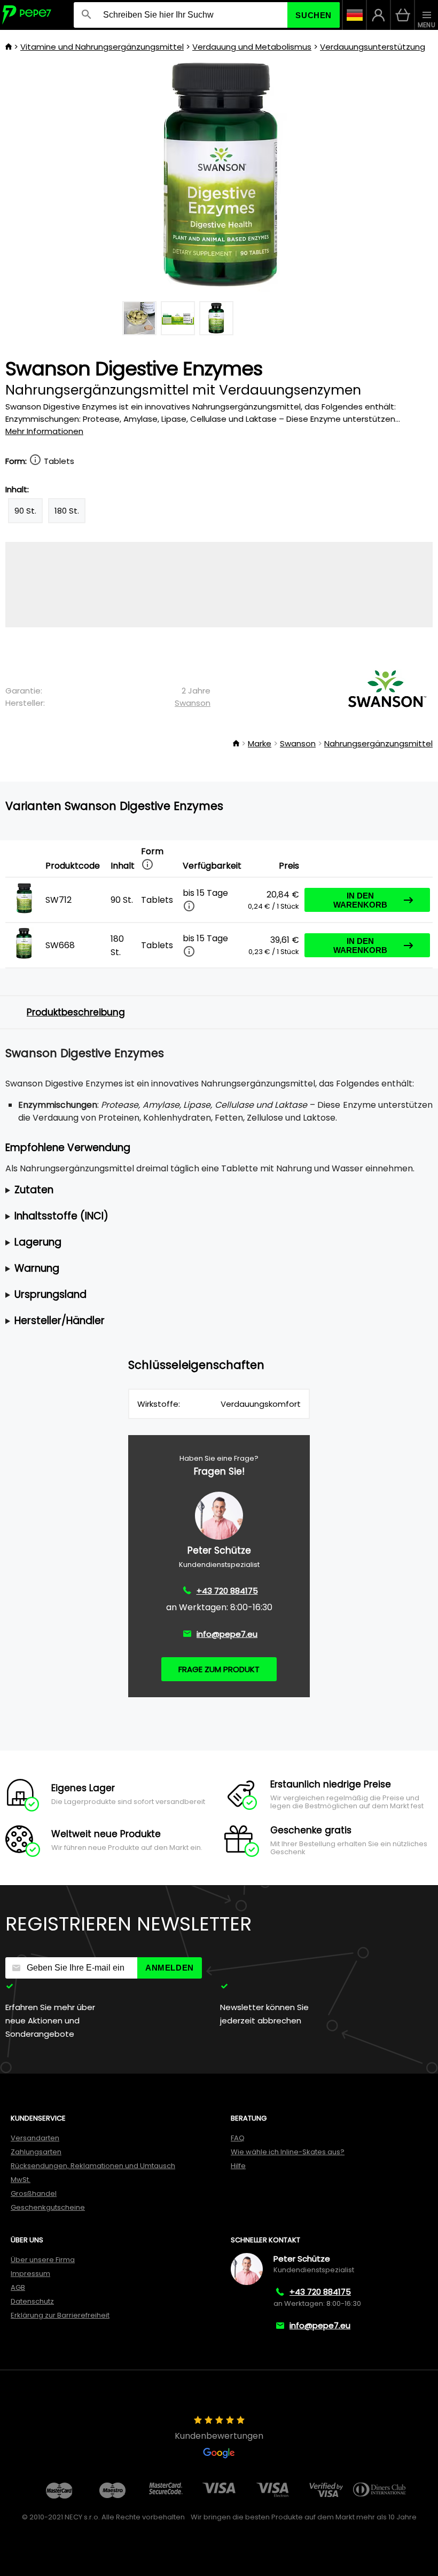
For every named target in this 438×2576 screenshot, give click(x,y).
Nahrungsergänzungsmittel (378, 743)
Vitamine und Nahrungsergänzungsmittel (102, 47)
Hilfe (238, 2166)
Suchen (314, 15)
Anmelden (170, 1968)
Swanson (193, 703)
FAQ (238, 2138)
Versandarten (35, 2138)
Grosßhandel (34, 2193)
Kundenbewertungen (219, 2436)
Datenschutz (32, 2301)
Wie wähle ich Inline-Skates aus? (288, 2152)
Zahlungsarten (36, 2152)
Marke (260, 743)
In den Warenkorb (360, 900)
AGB (18, 2287)
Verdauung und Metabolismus (252, 47)
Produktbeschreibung (76, 1012)
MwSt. (21, 2180)
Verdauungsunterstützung (373, 47)
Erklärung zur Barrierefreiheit (60, 2315)
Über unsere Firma (43, 2260)
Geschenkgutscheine (48, 2207)
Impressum (30, 2274)
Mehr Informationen (44, 431)
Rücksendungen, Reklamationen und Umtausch (93, 2166)
